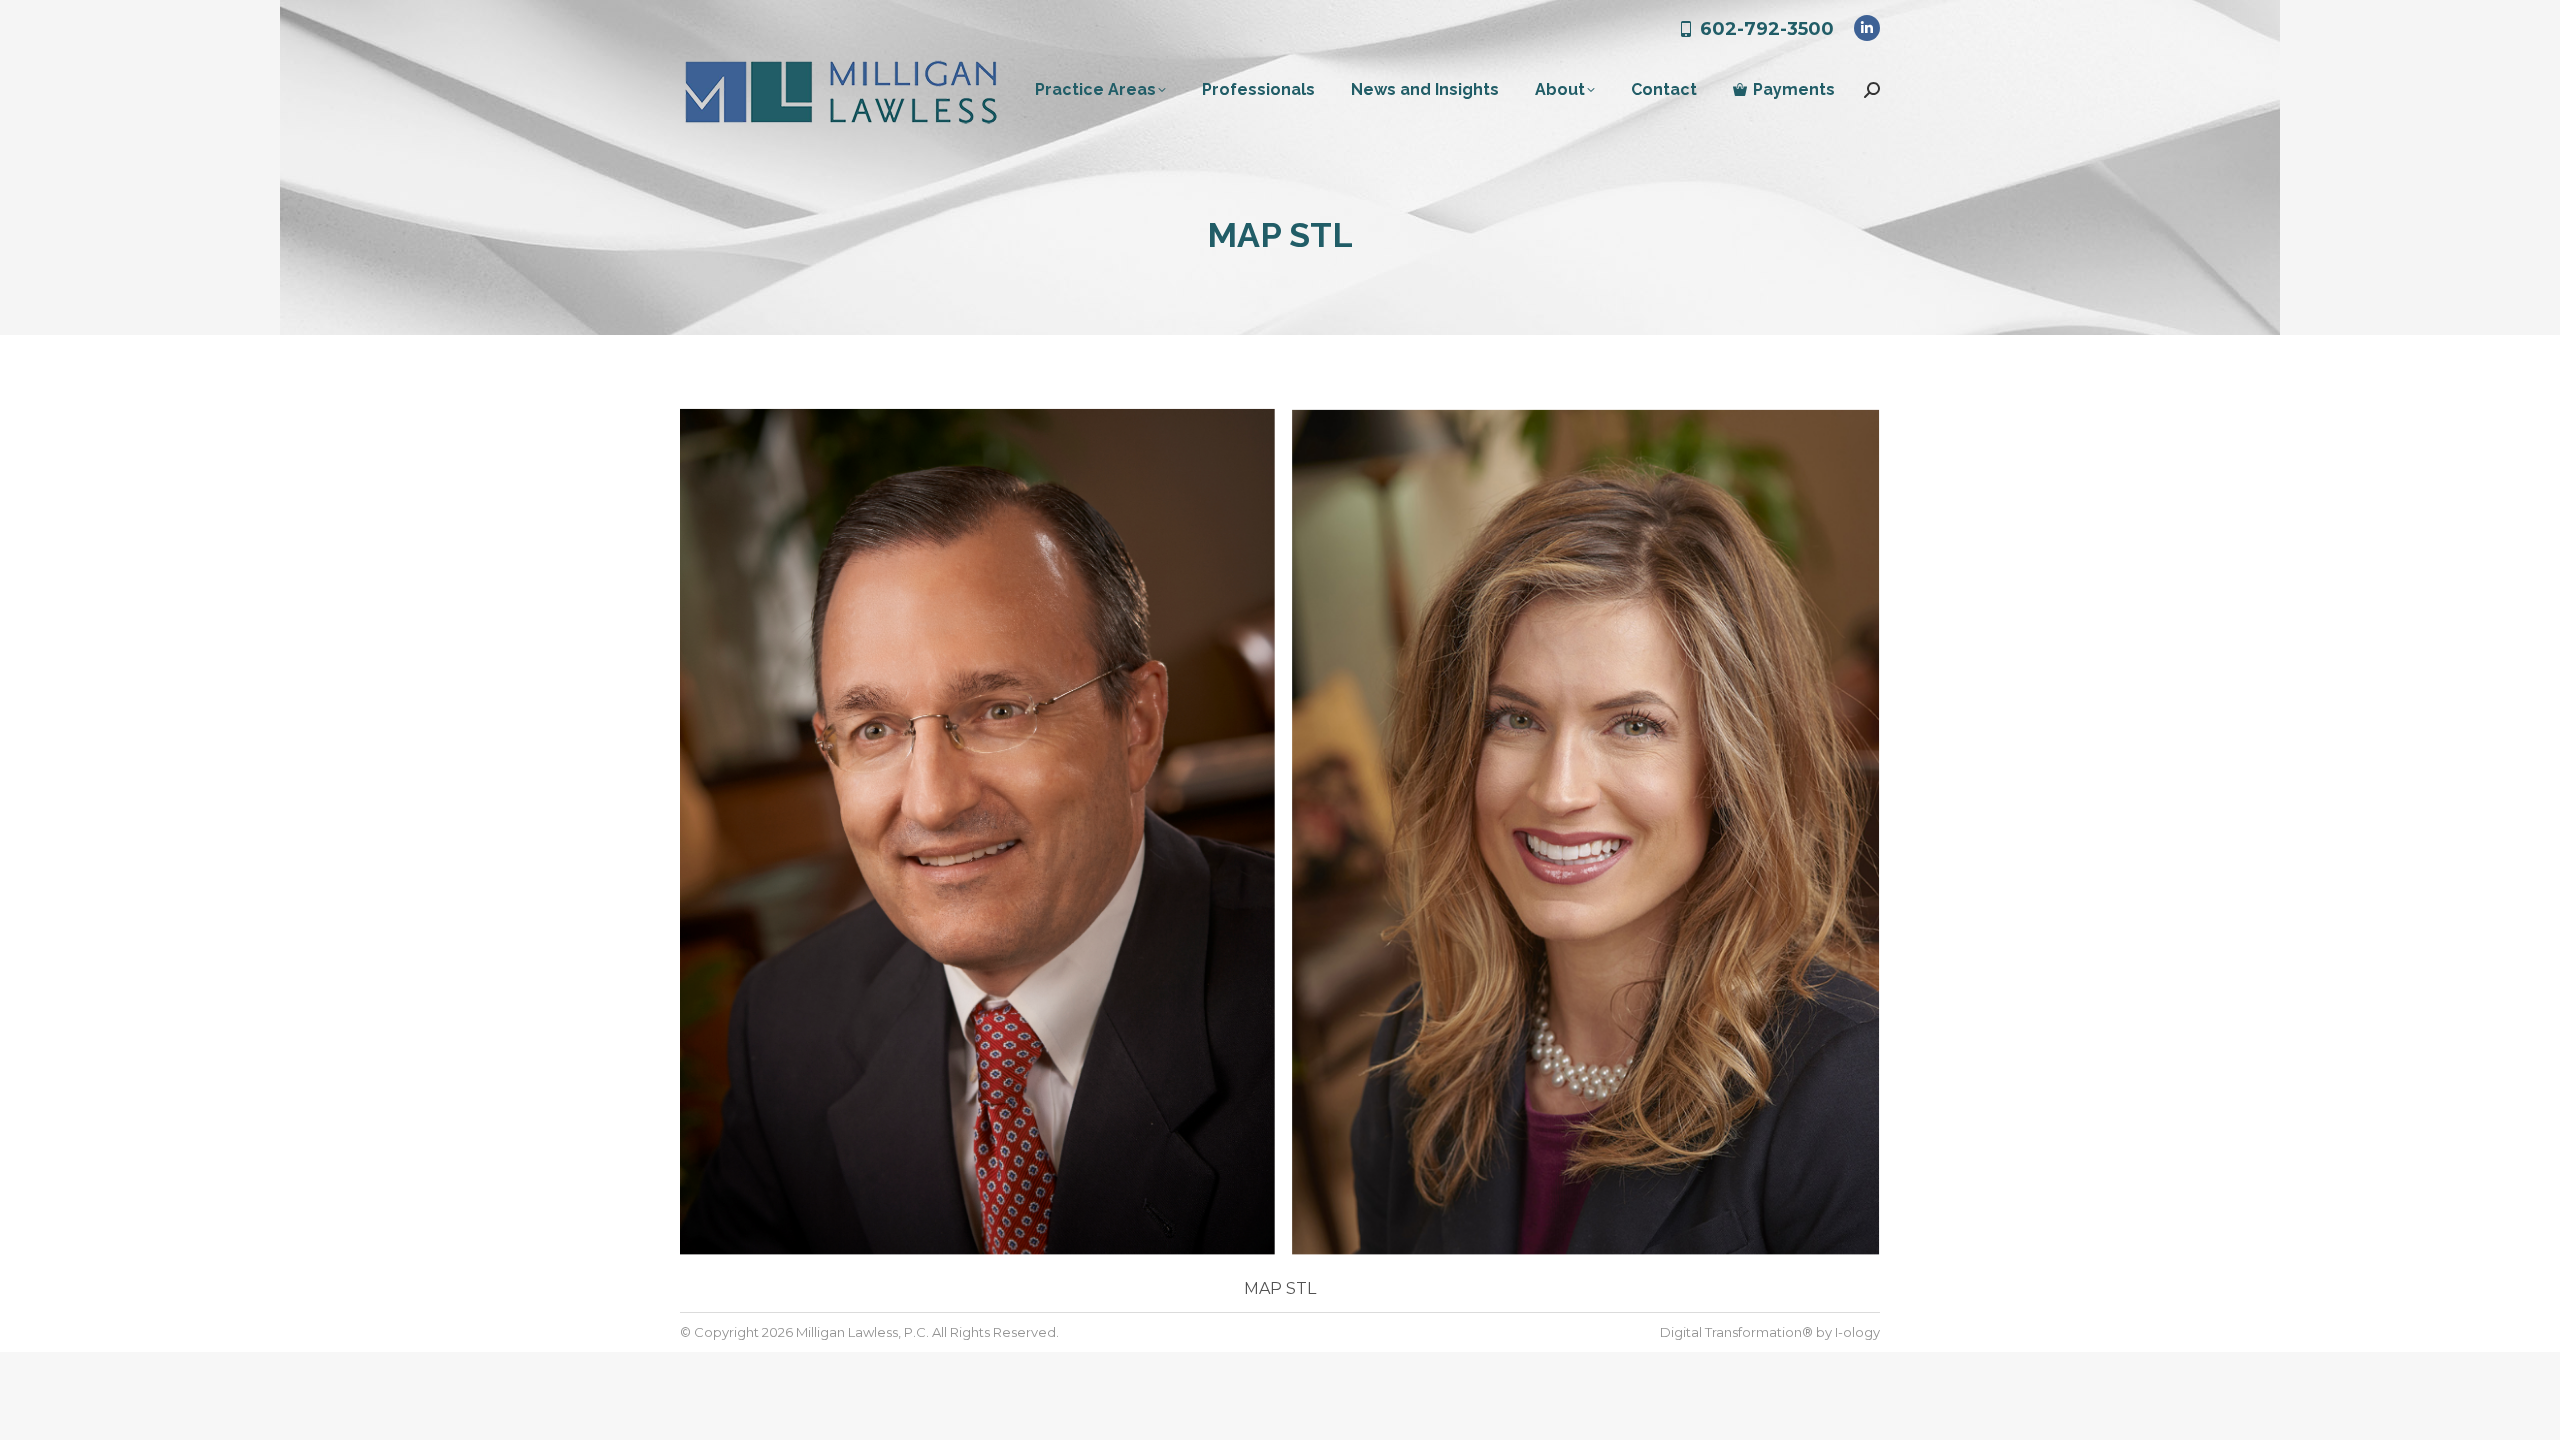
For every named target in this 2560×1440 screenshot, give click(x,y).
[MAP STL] (1280, 835)
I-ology (1857, 1332)
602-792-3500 (1767, 29)
